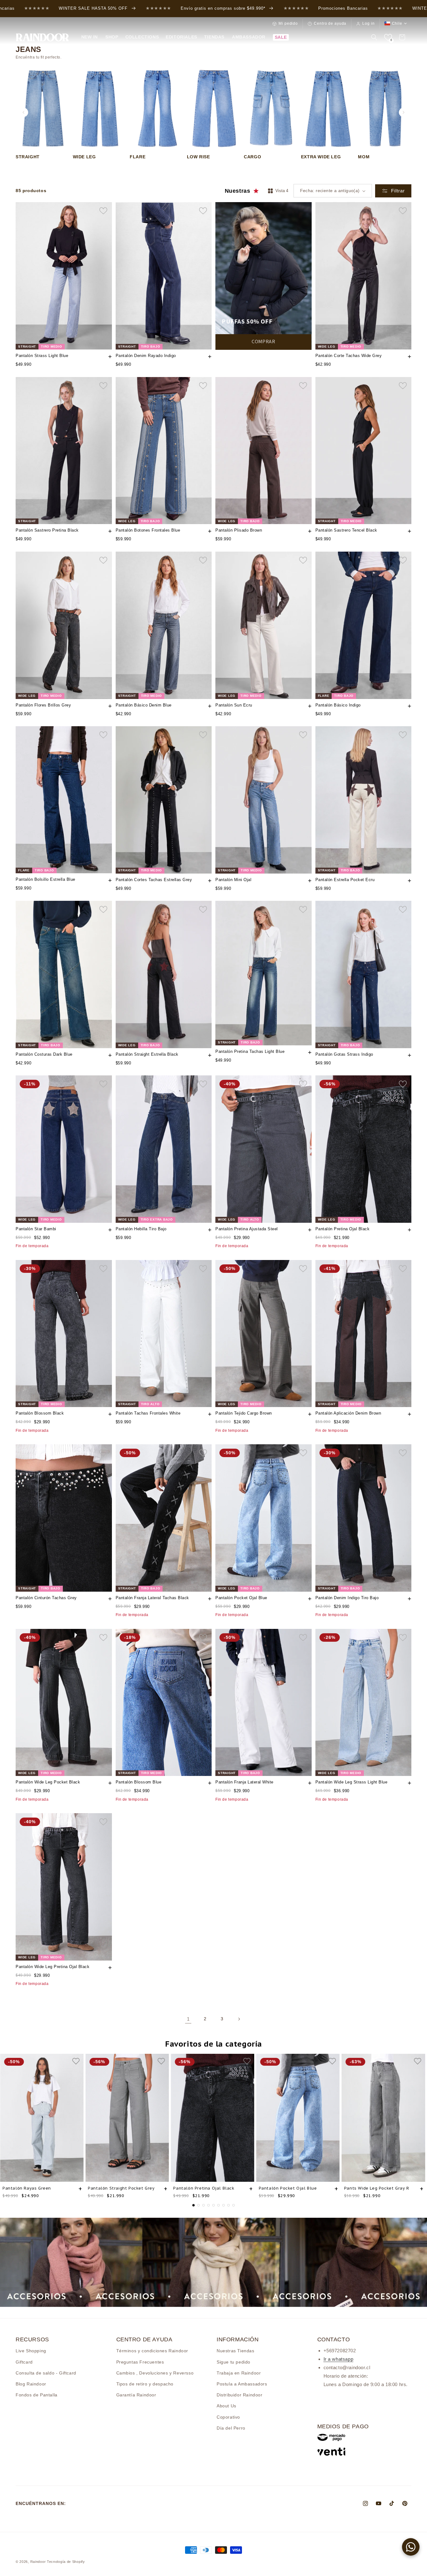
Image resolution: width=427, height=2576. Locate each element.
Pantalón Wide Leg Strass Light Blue (352, 1782)
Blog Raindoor (31, 2384)
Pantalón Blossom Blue (139, 1782)
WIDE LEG (84, 157)
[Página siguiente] (239, 2019)
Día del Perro (231, 2428)
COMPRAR (263, 342)
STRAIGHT (28, 157)
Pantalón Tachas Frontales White (148, 1413)
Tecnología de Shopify (66, 2562)
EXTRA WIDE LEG (321, 157)
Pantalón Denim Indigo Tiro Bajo (347, 1598)
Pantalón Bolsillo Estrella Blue (45, 879)
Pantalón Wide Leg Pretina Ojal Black (53, 1967)
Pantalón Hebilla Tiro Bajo (141, 1229)
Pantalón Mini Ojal (233, 880)
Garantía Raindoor (136, 2395)
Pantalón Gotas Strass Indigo (344, 1054)
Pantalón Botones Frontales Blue (148, 530)
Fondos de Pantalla (37, 2395)
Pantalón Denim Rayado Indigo (146, 356)
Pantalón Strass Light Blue (42, 356)
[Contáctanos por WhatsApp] (411, 2547)
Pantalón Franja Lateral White (244, 1782)
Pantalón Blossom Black (40, 1413)
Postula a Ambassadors (242, 2384)
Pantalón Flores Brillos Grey (43, 705)
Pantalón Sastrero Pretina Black (47, 530)
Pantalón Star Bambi (36, 1229)
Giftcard (24, 2362)
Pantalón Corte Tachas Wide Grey (349, 356)
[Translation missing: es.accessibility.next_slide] (404, 112)
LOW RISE (198, 157)
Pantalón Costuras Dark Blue (44, 1054)
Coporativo (228, 2417)
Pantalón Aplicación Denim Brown (348, 1413)
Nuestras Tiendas (236, 2351)
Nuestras (238, 191)
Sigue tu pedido (234, 2362)
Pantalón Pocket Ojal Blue (241, 1598)
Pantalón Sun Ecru (234, 705)
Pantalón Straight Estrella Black (147, 1054)
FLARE (138, 157)
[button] (111, 37)
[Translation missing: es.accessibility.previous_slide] (23, 112)
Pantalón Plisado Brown (239, 530)
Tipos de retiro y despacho (145, 2384)
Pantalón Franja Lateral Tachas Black (152, 1598)
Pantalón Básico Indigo (338, 705)
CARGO (252, 157)
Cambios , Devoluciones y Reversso (155, 2373)
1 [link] (188, 2019)
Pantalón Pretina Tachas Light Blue (250, 1051)
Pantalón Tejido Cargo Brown (244, 1413)
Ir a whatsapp (339, 2359)
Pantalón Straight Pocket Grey (121, 2188)
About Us (226, 2406)
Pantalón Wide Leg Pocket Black (48, 1782)
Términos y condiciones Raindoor (152, 2351)
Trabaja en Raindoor (239, 2373)
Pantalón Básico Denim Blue (144, 705)
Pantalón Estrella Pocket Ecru (345, 880)
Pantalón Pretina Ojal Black (343, 1229)
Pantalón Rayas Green (27, 2188)
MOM (364, 157)
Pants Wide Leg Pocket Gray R (377, 2188)
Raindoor (38, 2562)
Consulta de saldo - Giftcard (46, 2373)
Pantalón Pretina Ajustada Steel (247, 1229)
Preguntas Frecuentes (140, 2362)
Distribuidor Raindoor (240, 2395)
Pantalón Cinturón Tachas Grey (46, 1598)
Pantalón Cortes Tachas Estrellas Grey (154, 880)
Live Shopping (31, 2351)
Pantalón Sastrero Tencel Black (346, 530)
